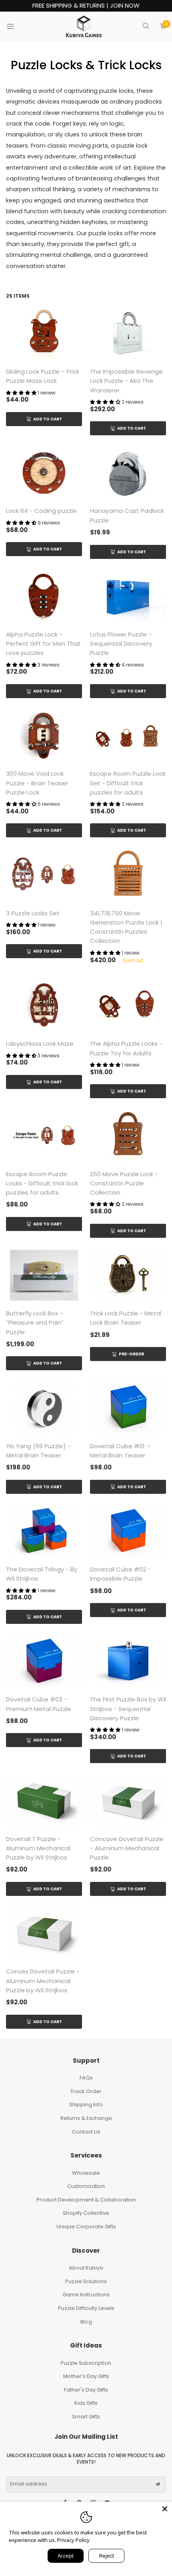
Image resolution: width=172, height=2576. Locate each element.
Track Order (86, 2091)
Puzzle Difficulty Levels (86, 2308)
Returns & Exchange (86, 2118)
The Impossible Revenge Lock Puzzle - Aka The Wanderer (126, 381)
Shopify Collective (86, 2213)
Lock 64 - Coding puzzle (41, 511)
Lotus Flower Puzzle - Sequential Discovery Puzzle (121, 644)
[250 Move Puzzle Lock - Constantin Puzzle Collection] (128, 1136)
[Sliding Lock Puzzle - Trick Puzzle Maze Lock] (44, 333)
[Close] (165, 2509)
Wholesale (86, 2173)
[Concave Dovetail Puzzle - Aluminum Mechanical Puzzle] (128, 1800)
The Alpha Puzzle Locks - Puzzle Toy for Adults (126, 1048)
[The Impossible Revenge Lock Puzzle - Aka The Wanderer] (128, 333)
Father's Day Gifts (86, 2390)
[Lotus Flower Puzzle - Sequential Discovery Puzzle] (128, 596)
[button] (158, 2484)
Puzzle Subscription (86, 2363)
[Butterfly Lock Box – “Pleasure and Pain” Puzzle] (44, 1275)
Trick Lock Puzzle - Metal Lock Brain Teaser (126, 1318)
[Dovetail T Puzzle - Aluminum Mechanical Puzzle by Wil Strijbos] (44, 1800)
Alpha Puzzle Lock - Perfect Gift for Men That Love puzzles (43, 644)
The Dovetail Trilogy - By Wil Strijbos (42, 1574)
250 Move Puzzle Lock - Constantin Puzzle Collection (124, 1183)
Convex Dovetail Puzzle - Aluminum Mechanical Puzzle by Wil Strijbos (43, 1981)
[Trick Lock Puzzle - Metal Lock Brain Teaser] (128, 1275)
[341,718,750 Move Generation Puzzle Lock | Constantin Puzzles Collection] (128, 875)
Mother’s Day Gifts (86, 2376)
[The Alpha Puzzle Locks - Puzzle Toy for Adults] (128, 1006)
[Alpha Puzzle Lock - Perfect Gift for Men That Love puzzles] (44, 596)
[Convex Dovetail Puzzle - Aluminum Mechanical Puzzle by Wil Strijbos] (44, 1933)
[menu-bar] (15, 26)
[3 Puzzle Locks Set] (44, 875)
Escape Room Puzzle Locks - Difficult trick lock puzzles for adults (42, 1183)
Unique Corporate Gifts (86, 2227)
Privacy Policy (73, 2540)
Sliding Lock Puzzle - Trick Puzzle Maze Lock (43, 376)
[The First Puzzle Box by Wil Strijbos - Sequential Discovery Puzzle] (128, 1661)
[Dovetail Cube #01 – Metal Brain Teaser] (128, 1408)
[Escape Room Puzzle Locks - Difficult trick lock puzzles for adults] (44, 1136)
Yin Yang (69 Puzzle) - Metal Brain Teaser (38, 1451)
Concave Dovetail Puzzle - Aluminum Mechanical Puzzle (127, 1848)
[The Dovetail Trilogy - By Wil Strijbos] (44, 1531)
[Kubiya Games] (84, 26)
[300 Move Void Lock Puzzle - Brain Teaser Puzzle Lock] (44, 736)
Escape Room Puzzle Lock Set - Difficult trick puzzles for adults (128, 783)
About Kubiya (86, 2268)
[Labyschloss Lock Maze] (44, 1006)
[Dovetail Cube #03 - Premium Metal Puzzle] (44, 1661)
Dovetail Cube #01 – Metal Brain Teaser (120, 1451)
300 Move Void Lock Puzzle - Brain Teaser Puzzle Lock (37, 783)
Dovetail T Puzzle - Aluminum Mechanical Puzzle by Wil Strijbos (38, 1848)
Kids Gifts (86, 2403)
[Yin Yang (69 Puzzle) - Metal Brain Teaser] (44, 1408)
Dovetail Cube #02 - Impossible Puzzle (120, 1574)
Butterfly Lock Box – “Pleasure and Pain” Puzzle (35, 1323)
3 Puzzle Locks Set (33, 913)
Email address (29, 2484)
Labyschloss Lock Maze (40, 1044)
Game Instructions (86, 2295)
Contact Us (86, 2132)
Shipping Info (86, 2105)
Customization (86, 2186)
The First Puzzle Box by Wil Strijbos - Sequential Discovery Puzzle (128, 1709)
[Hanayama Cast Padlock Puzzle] (128, 473)
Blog (86, 2322)
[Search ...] (146, 27)
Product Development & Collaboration (86, 2200)
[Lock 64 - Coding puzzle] (44, 473)
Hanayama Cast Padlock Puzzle (127, 515)
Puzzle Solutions (86, 2281)
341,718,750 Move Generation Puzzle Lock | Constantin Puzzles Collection (126, 927)
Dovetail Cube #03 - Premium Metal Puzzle (39, 1704)
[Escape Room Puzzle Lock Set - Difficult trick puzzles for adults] (128, 736)
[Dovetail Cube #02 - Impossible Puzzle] (128, 1531)
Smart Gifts (86, 2417)
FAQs (86, 2078)
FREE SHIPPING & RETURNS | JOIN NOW (86, 6)
